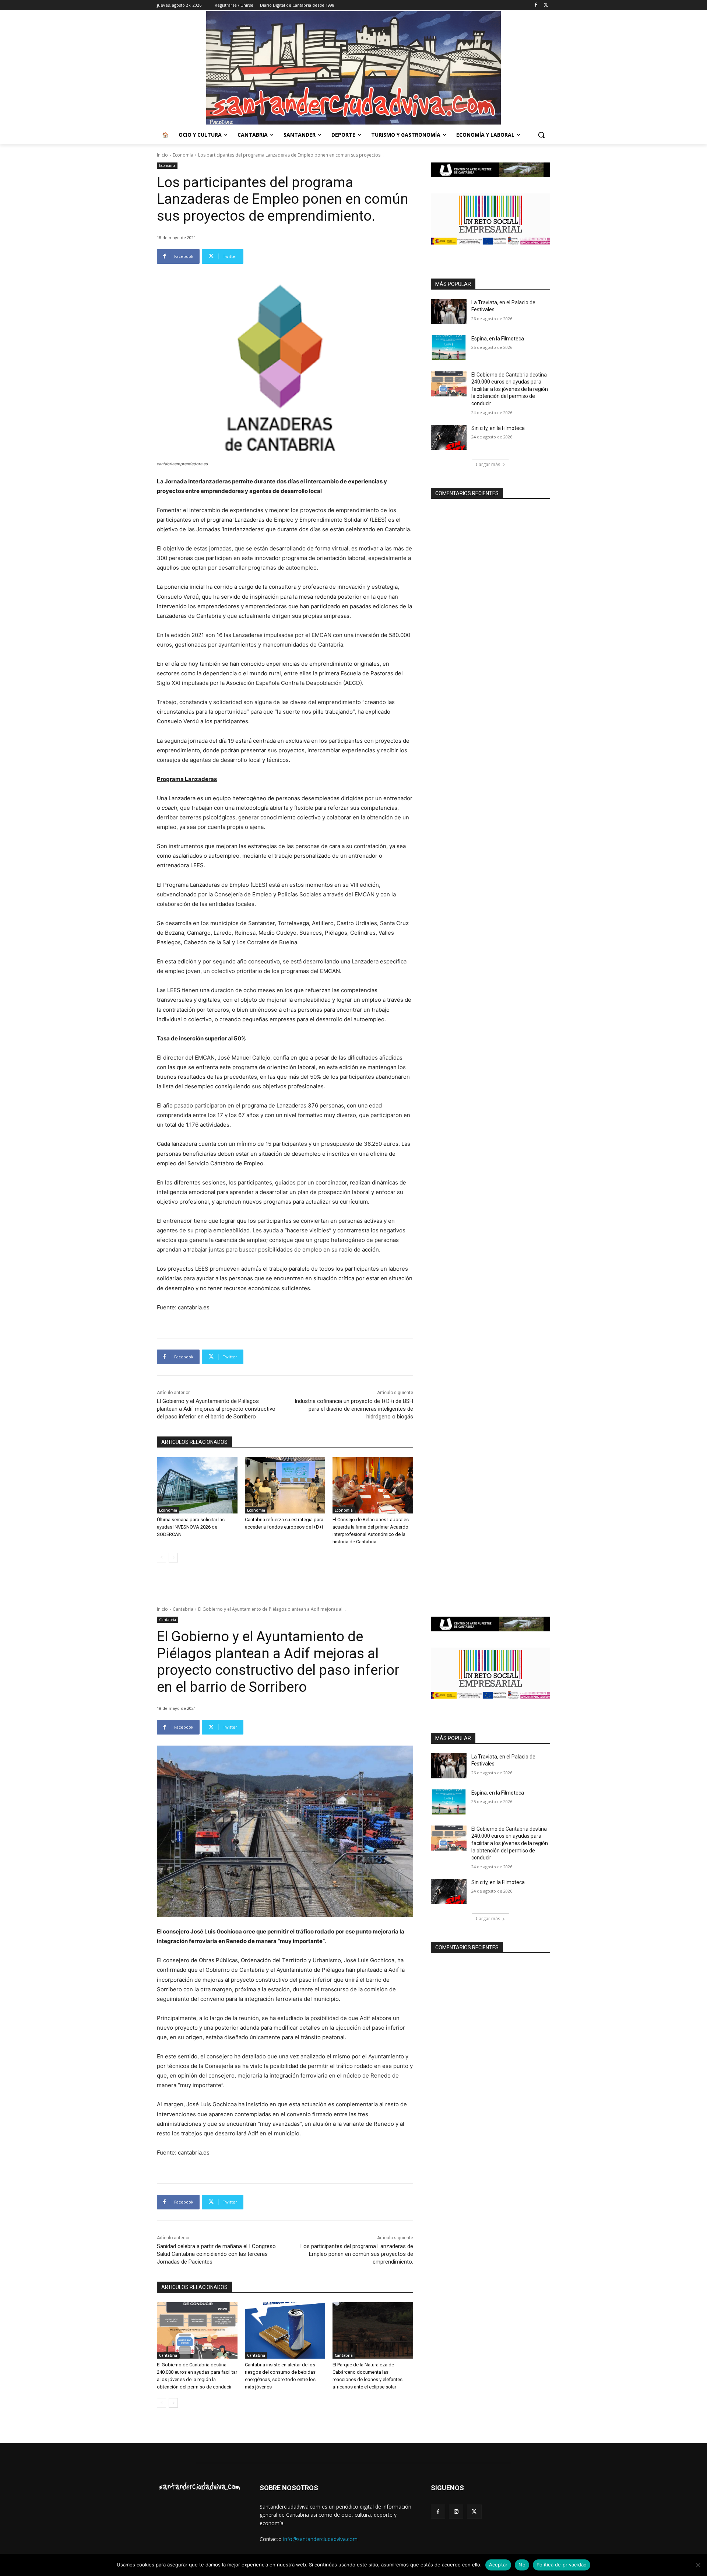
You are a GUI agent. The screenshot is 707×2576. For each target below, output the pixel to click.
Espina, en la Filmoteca (498, 339)
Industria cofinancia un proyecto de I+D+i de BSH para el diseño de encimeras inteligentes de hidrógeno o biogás (354, 1409)
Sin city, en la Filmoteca (498, 428)
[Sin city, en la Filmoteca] (449, 437)
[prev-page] (161, 1558)
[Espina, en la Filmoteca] (449, 348)
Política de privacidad (562, 2565)
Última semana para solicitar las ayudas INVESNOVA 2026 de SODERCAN (191, 1527)
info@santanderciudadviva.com (320, 2539)
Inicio (162, 155)
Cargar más (488, 464)
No (522, 2565)
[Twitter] (546, 5)
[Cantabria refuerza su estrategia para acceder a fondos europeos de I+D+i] (285, 1485)
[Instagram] (456, 2512)
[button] (541, 135)
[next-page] (173, 1558)
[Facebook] (536, 5)
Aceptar (498, 2565)
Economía (183, 155)
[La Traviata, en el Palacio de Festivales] (449, 312)
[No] (698, 2565)
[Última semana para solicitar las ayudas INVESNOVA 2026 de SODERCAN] (197, 1485)
